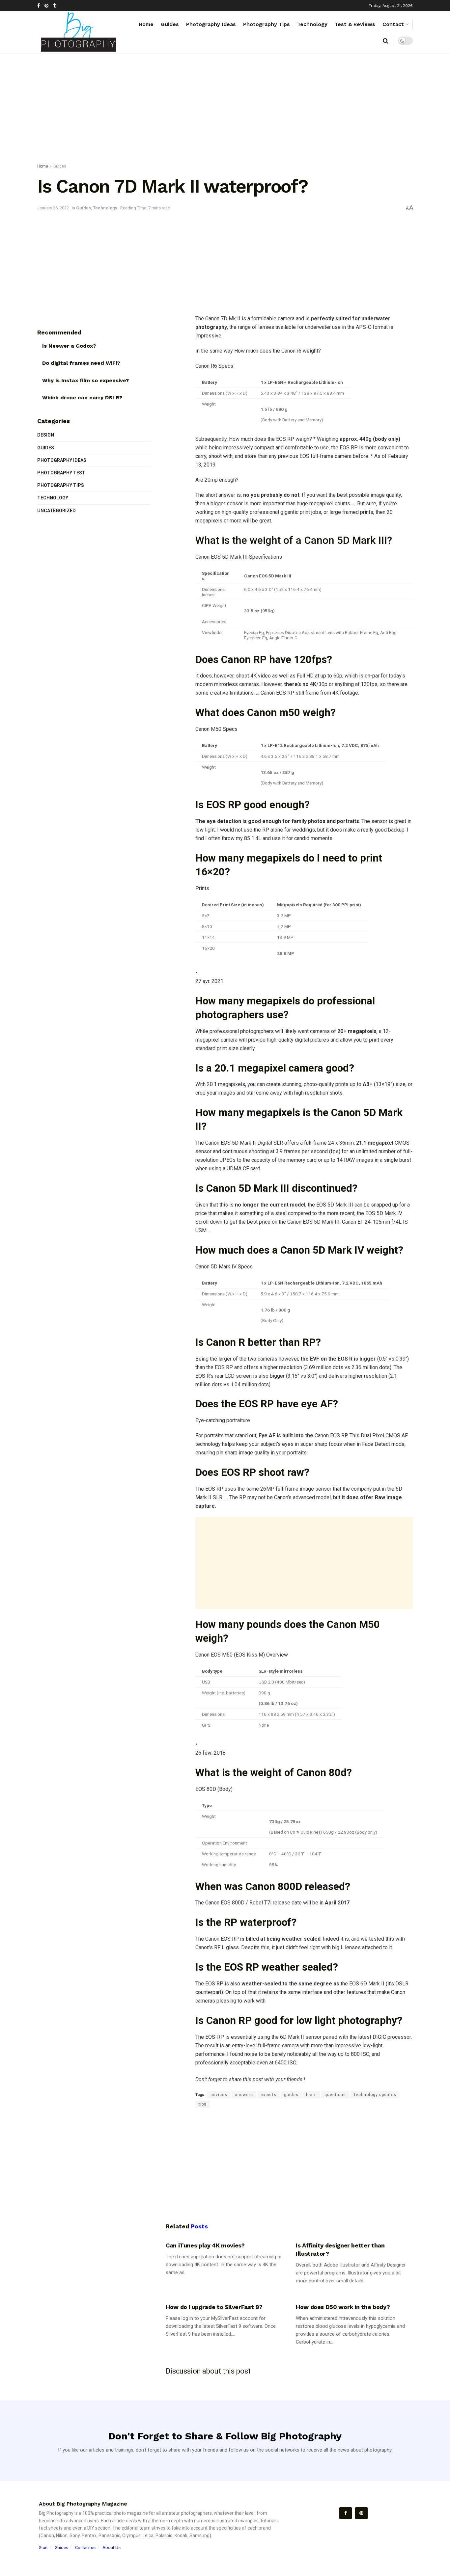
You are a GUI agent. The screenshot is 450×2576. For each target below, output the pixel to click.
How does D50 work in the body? (343, 2307)
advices (219, 2095)
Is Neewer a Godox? (69, 346)
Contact (393, 24)
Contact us (85, 2548)
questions (335, 2095)
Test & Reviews (355, 24)
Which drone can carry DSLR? (82, 398)
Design (46, 435)
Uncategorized (56, 511)
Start (43, 2548)
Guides (170, 24)
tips (203, 2104)
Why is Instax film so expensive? (85, 380)
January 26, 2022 (53, 208)
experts (268, 2095)
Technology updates (375, 2095)
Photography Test (61, 473)
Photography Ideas (211, 24)
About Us (112, 2548)
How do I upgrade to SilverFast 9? (214, 2307)
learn (311, 2095)
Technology (312, 24)
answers (244, 2095)
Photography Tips (267, 24)
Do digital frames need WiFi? (81, 363)
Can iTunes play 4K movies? (205, 2245)
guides (291, 2095)
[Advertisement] (225, 110)
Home (146, 24)
